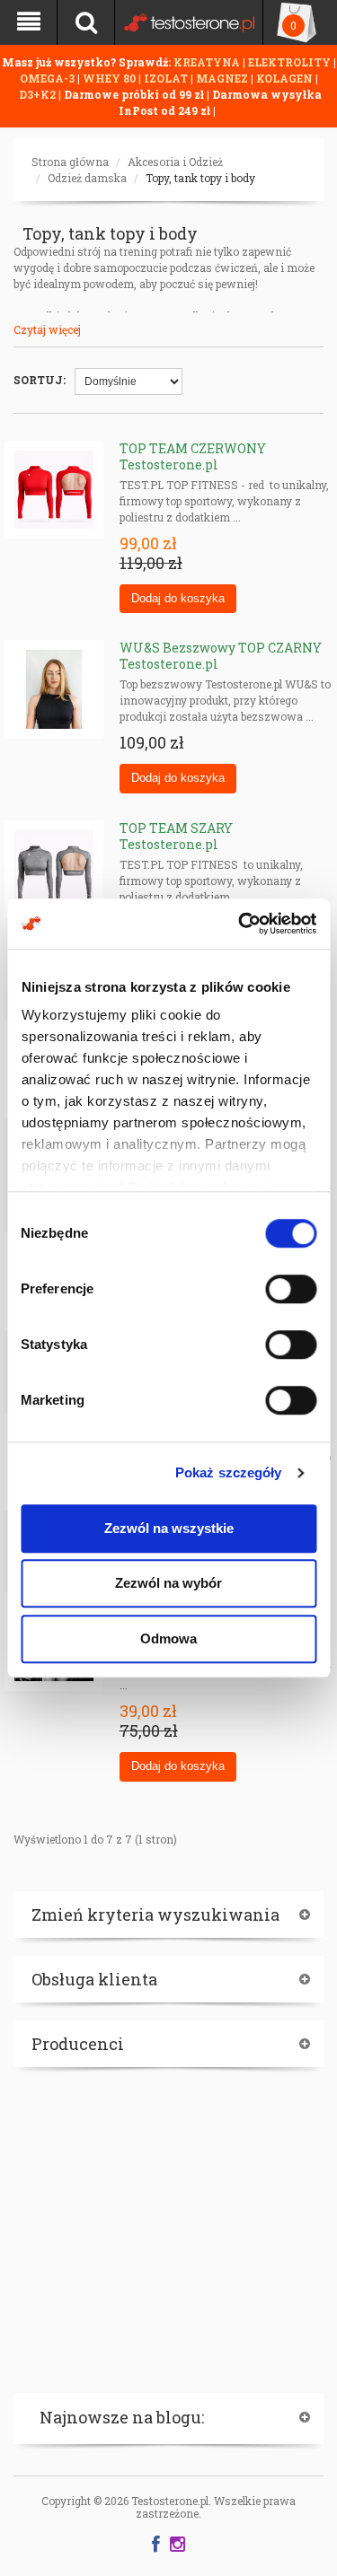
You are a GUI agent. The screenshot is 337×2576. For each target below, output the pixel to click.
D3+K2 (37, 94)
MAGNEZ (223, 78)
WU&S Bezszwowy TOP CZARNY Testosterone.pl (221, 656)
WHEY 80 (109, 78)
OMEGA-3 (49, 78)
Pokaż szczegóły (229, 1472)
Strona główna (70, 162)
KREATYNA (208, 62)
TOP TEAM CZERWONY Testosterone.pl (193, 456)
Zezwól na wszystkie (169, 1528)
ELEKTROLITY (289, 62)
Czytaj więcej (47, 329)
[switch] (291, 1289)
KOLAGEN (286, 78)
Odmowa (168, 1638)
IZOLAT (167, 78)
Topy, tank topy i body (200, 178)
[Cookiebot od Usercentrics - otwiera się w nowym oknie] (240, 924)
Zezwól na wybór (168, 1583)
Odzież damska (87, 178)
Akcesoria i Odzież (175, 162)
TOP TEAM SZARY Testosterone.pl (176, 836)
